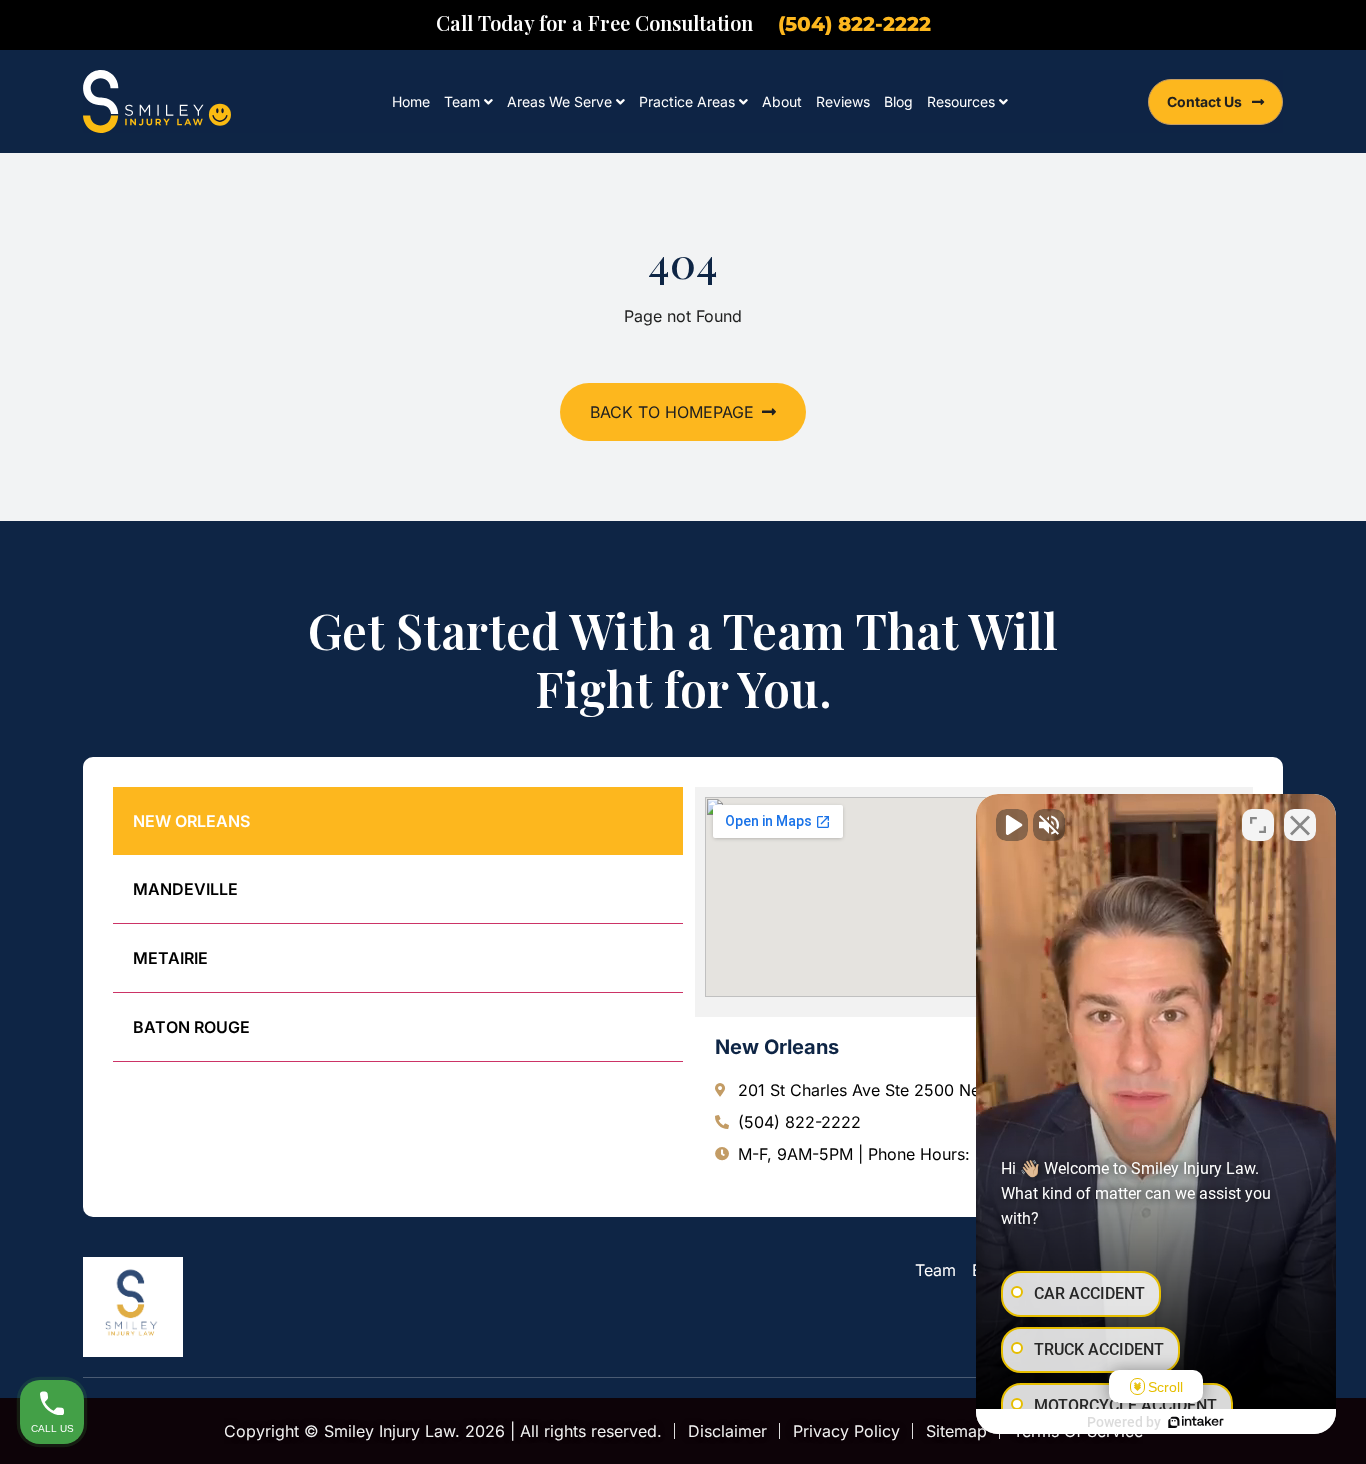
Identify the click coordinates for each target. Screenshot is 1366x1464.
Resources (961, 101)
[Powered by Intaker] (1196, 1422)
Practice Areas (687, 101)
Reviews (843, 101)
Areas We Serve (559, 101)
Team (462, 101)
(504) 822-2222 (854, 24)
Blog (898, 101)
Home (411, 101)
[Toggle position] (1258, 825)
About (782, 101)
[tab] (398, 821)
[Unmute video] (1012, 825)
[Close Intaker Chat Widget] (1300, 825)
